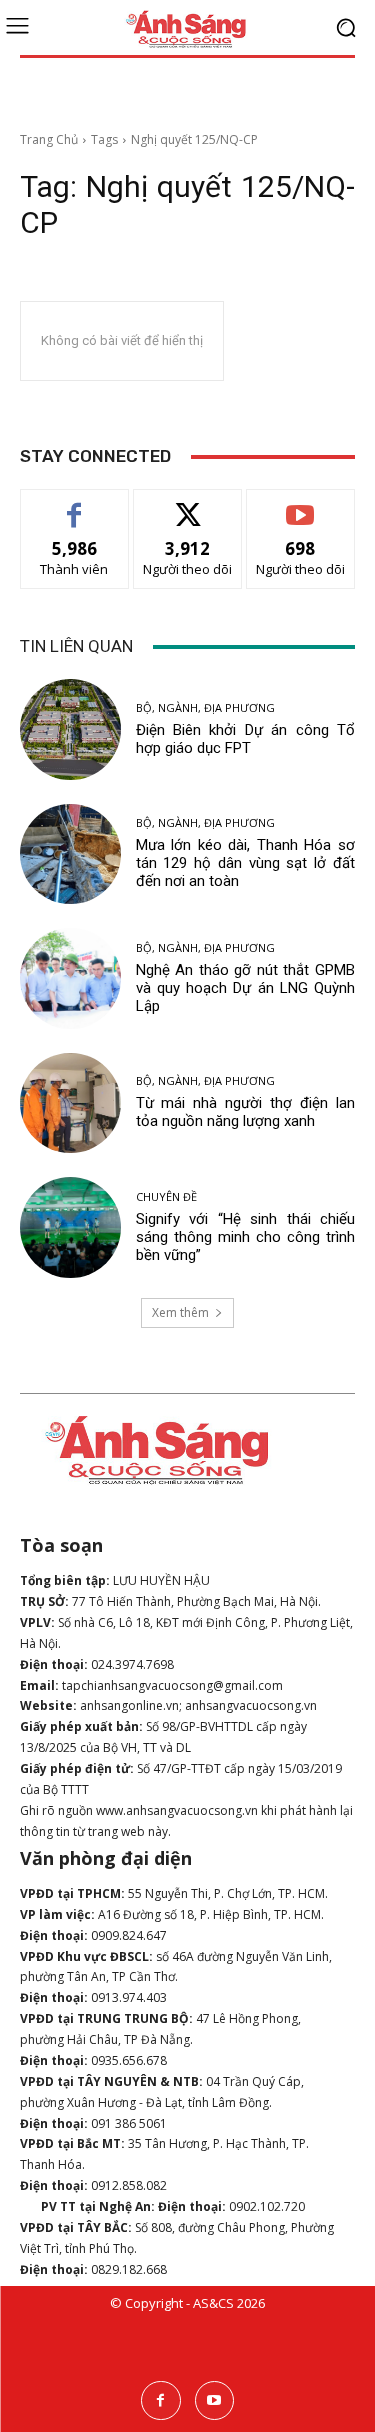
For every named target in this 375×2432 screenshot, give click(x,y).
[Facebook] (160, 2400)
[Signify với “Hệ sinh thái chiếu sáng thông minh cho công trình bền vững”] (70, 1227)
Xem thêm (180, 1312)
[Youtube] (214, 2400)
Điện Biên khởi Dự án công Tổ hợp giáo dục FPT (246, 739)
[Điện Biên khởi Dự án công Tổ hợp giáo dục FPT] (70, 729)
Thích (74, 504)
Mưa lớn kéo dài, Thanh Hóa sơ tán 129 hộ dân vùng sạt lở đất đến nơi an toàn (246, 863)
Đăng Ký (300, 504)
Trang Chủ (49, 139)
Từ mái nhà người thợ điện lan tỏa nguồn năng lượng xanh (246, 1112)
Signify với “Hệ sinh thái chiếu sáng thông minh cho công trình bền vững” (246, 1237)
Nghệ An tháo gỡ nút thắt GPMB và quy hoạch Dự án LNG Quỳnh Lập (246, 988)
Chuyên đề (166, 1196)
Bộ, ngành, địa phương (205, 707)
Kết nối (188, 504)
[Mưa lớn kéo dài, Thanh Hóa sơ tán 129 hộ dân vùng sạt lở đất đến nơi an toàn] (70, 854)
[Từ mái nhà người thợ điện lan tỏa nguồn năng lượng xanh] (70, 1103)
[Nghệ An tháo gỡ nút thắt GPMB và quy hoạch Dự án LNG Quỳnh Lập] (70, 978)
